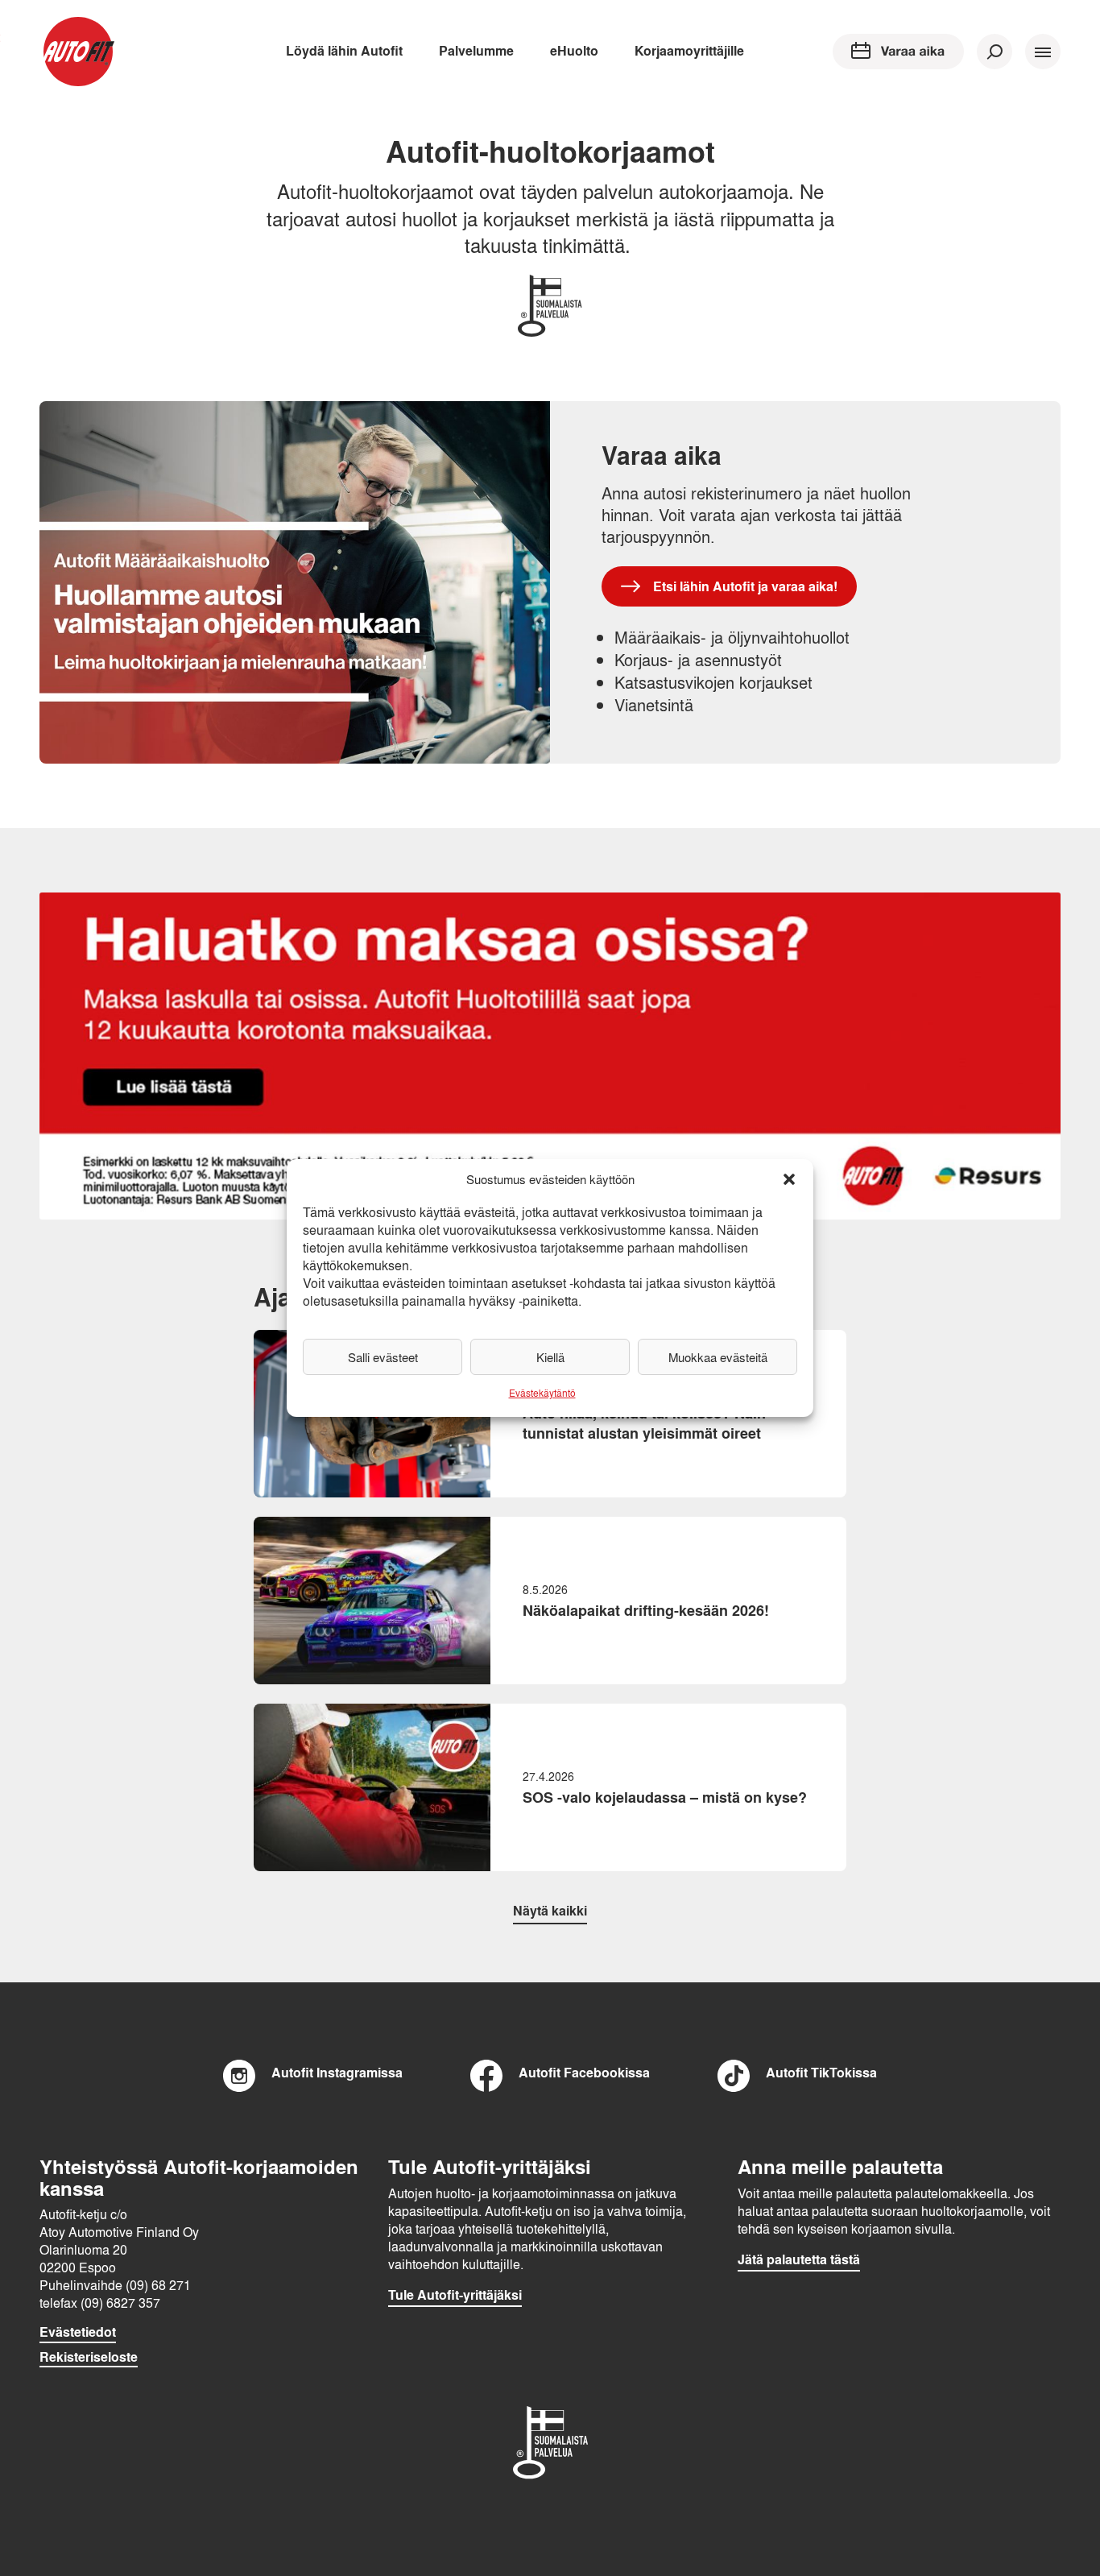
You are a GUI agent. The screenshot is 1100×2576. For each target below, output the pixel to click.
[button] (789, 1179)
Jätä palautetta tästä (799, 2259)
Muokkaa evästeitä (718, 1357)
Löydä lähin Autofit (344, 50)
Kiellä (550, 1357)
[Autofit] (78, 52)
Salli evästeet (383, 1357)
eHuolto (574, 50)
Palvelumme (476, 50)
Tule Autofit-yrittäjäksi (455, 2295)
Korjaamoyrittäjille (689, 50)
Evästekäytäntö (542, 1393)
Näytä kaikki (550, 1910)
